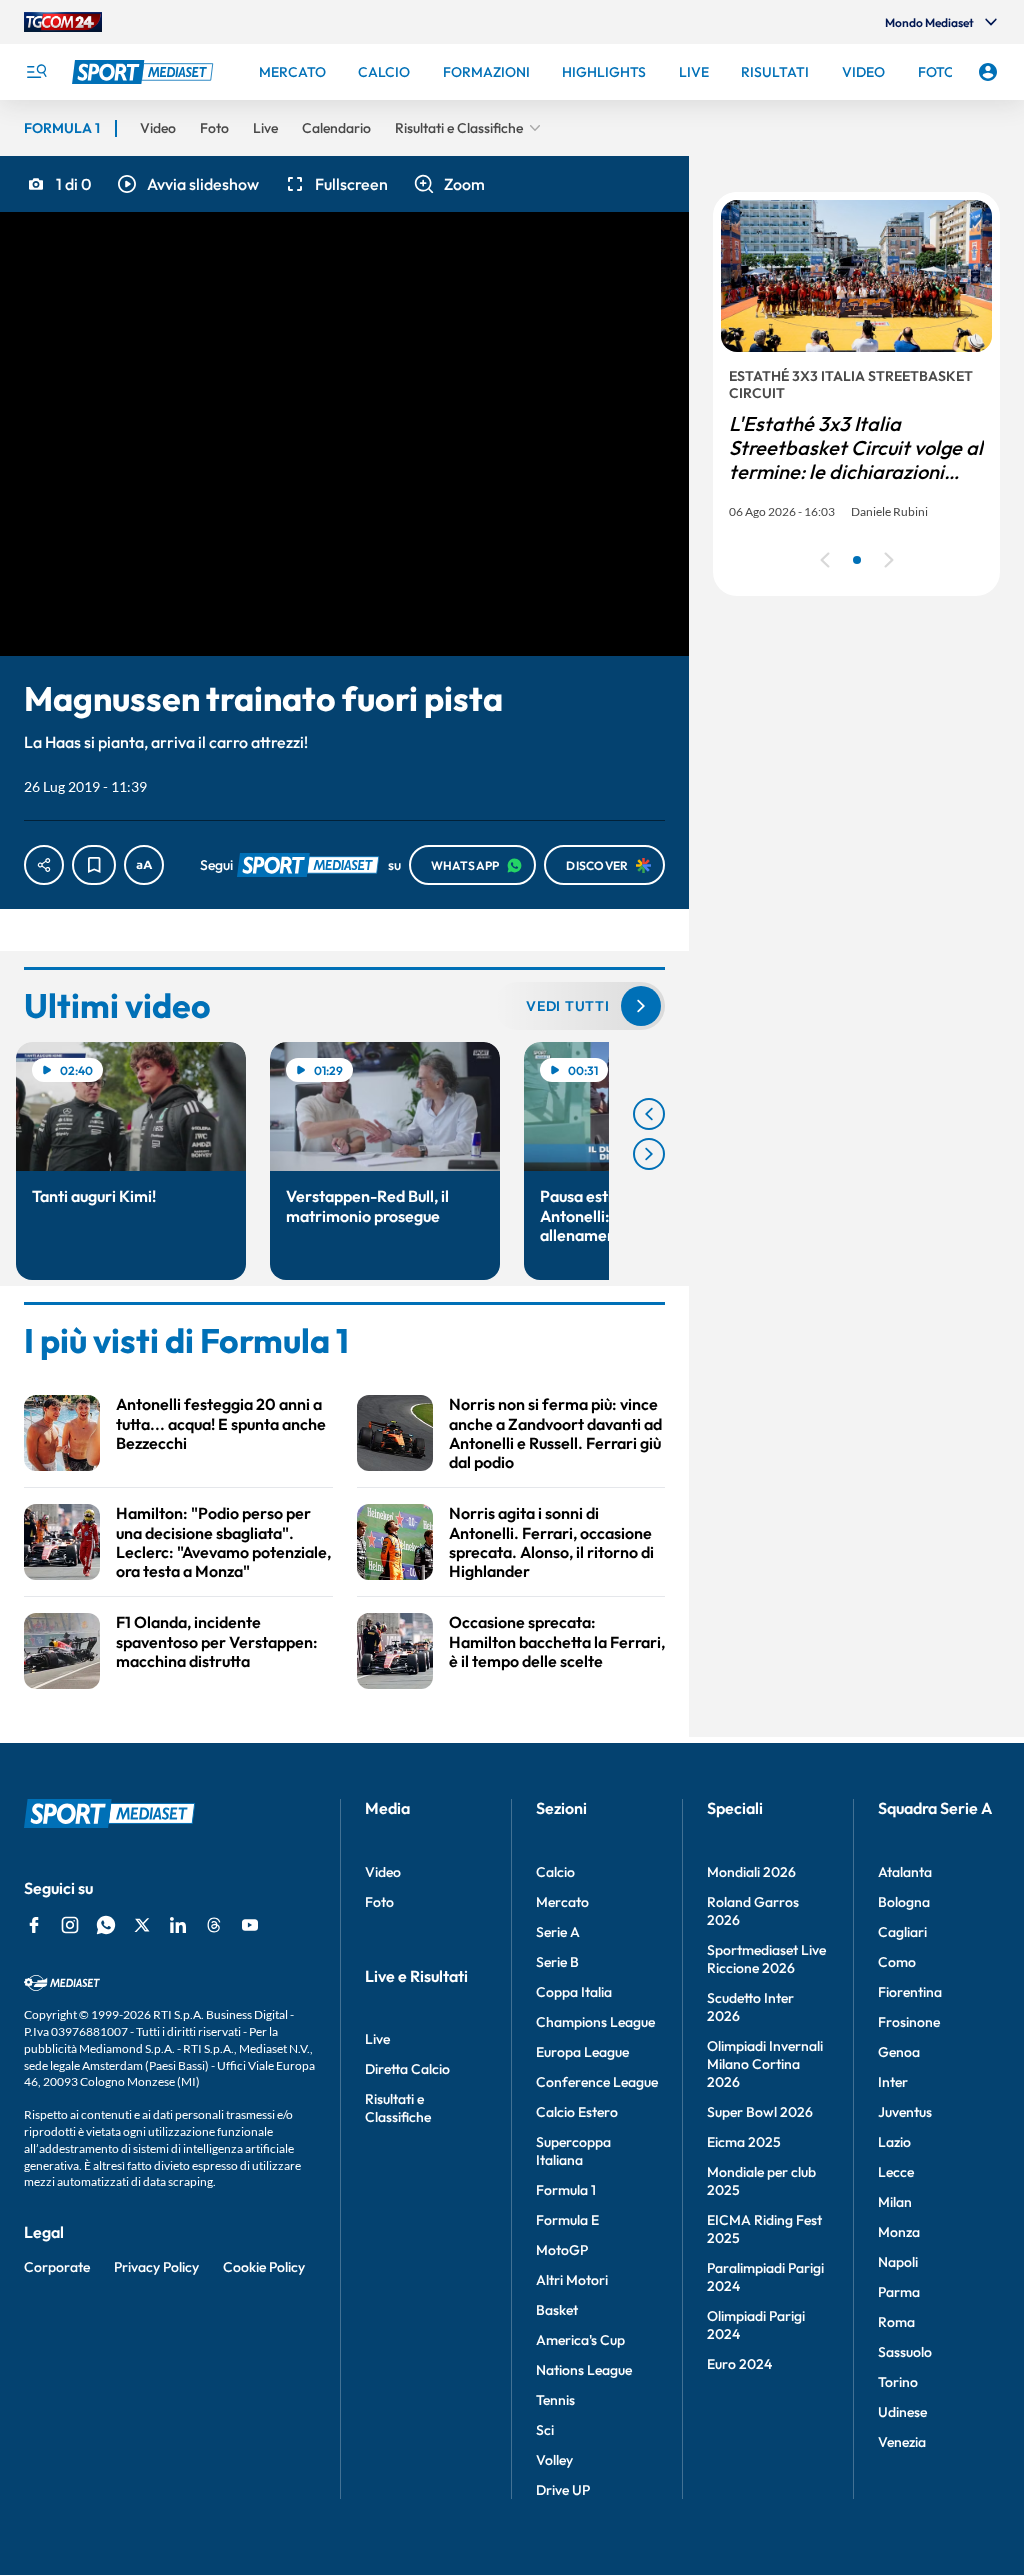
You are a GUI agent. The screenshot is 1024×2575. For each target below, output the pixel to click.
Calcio (555, 1872)
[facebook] (34, 1925)
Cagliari (902, 1932)
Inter (893, 2082)
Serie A (558, 1932)
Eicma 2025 (744, 2142)
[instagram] (70, 1925)
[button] (187, 184)
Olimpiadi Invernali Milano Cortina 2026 (765, 2064)
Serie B (557, 1962)
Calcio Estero (577, 2112)
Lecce (896, 2172)
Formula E (567, 2220)
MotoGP (562, 2250)
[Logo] (145, 72)
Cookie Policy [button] (264, 2267)
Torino (898, 2382)
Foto (379, 1902)
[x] (142, 1925)
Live (377, 2039)
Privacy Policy (156, 2267)
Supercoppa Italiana (573, 2151)
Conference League (597, 2082)
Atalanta (905, 1872)
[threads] (214, 1925)
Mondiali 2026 (751, 1872)
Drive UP (563, 2490)
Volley (554, 2460)
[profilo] (988, 72)
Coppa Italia (574, 1992)
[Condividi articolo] (44, 865)
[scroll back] (649, 1114)
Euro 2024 (739, 2364)
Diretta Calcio (407, 2069)
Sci (545, 2430)
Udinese (902, 2412)
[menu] (36, 72)
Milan (895, 2202)
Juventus (905, 2112)
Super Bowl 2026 (760, 2112)
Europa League (582, 2052)
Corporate (57, 2267)
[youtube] (250, 1925)
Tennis (555, 2400)
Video (383, 1872)
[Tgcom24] (63, 22)
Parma (899, 2292)
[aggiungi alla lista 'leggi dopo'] (94, 865)
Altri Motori (572, 2280)
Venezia (902, 2442)
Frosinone (909, 2022)
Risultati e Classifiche (398, 2108)
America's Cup (580, 2340)
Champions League (595, 2022)
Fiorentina (910, 1992)
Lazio (894, 2142)
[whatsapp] (106, 1925)
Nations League (584, 2370)
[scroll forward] (649, 1154)
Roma (896, 2322)
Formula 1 (566, 2190)
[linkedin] (178, 1925)
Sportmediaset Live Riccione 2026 (766, 1959)
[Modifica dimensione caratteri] (144, 865)
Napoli (898, 2262)
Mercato (562, 1902)
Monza (899, 2232)
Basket (557, 2310)
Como (897, 1962)
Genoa (899, 2052)
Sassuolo (905, 2352)
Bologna (904, 1902)
